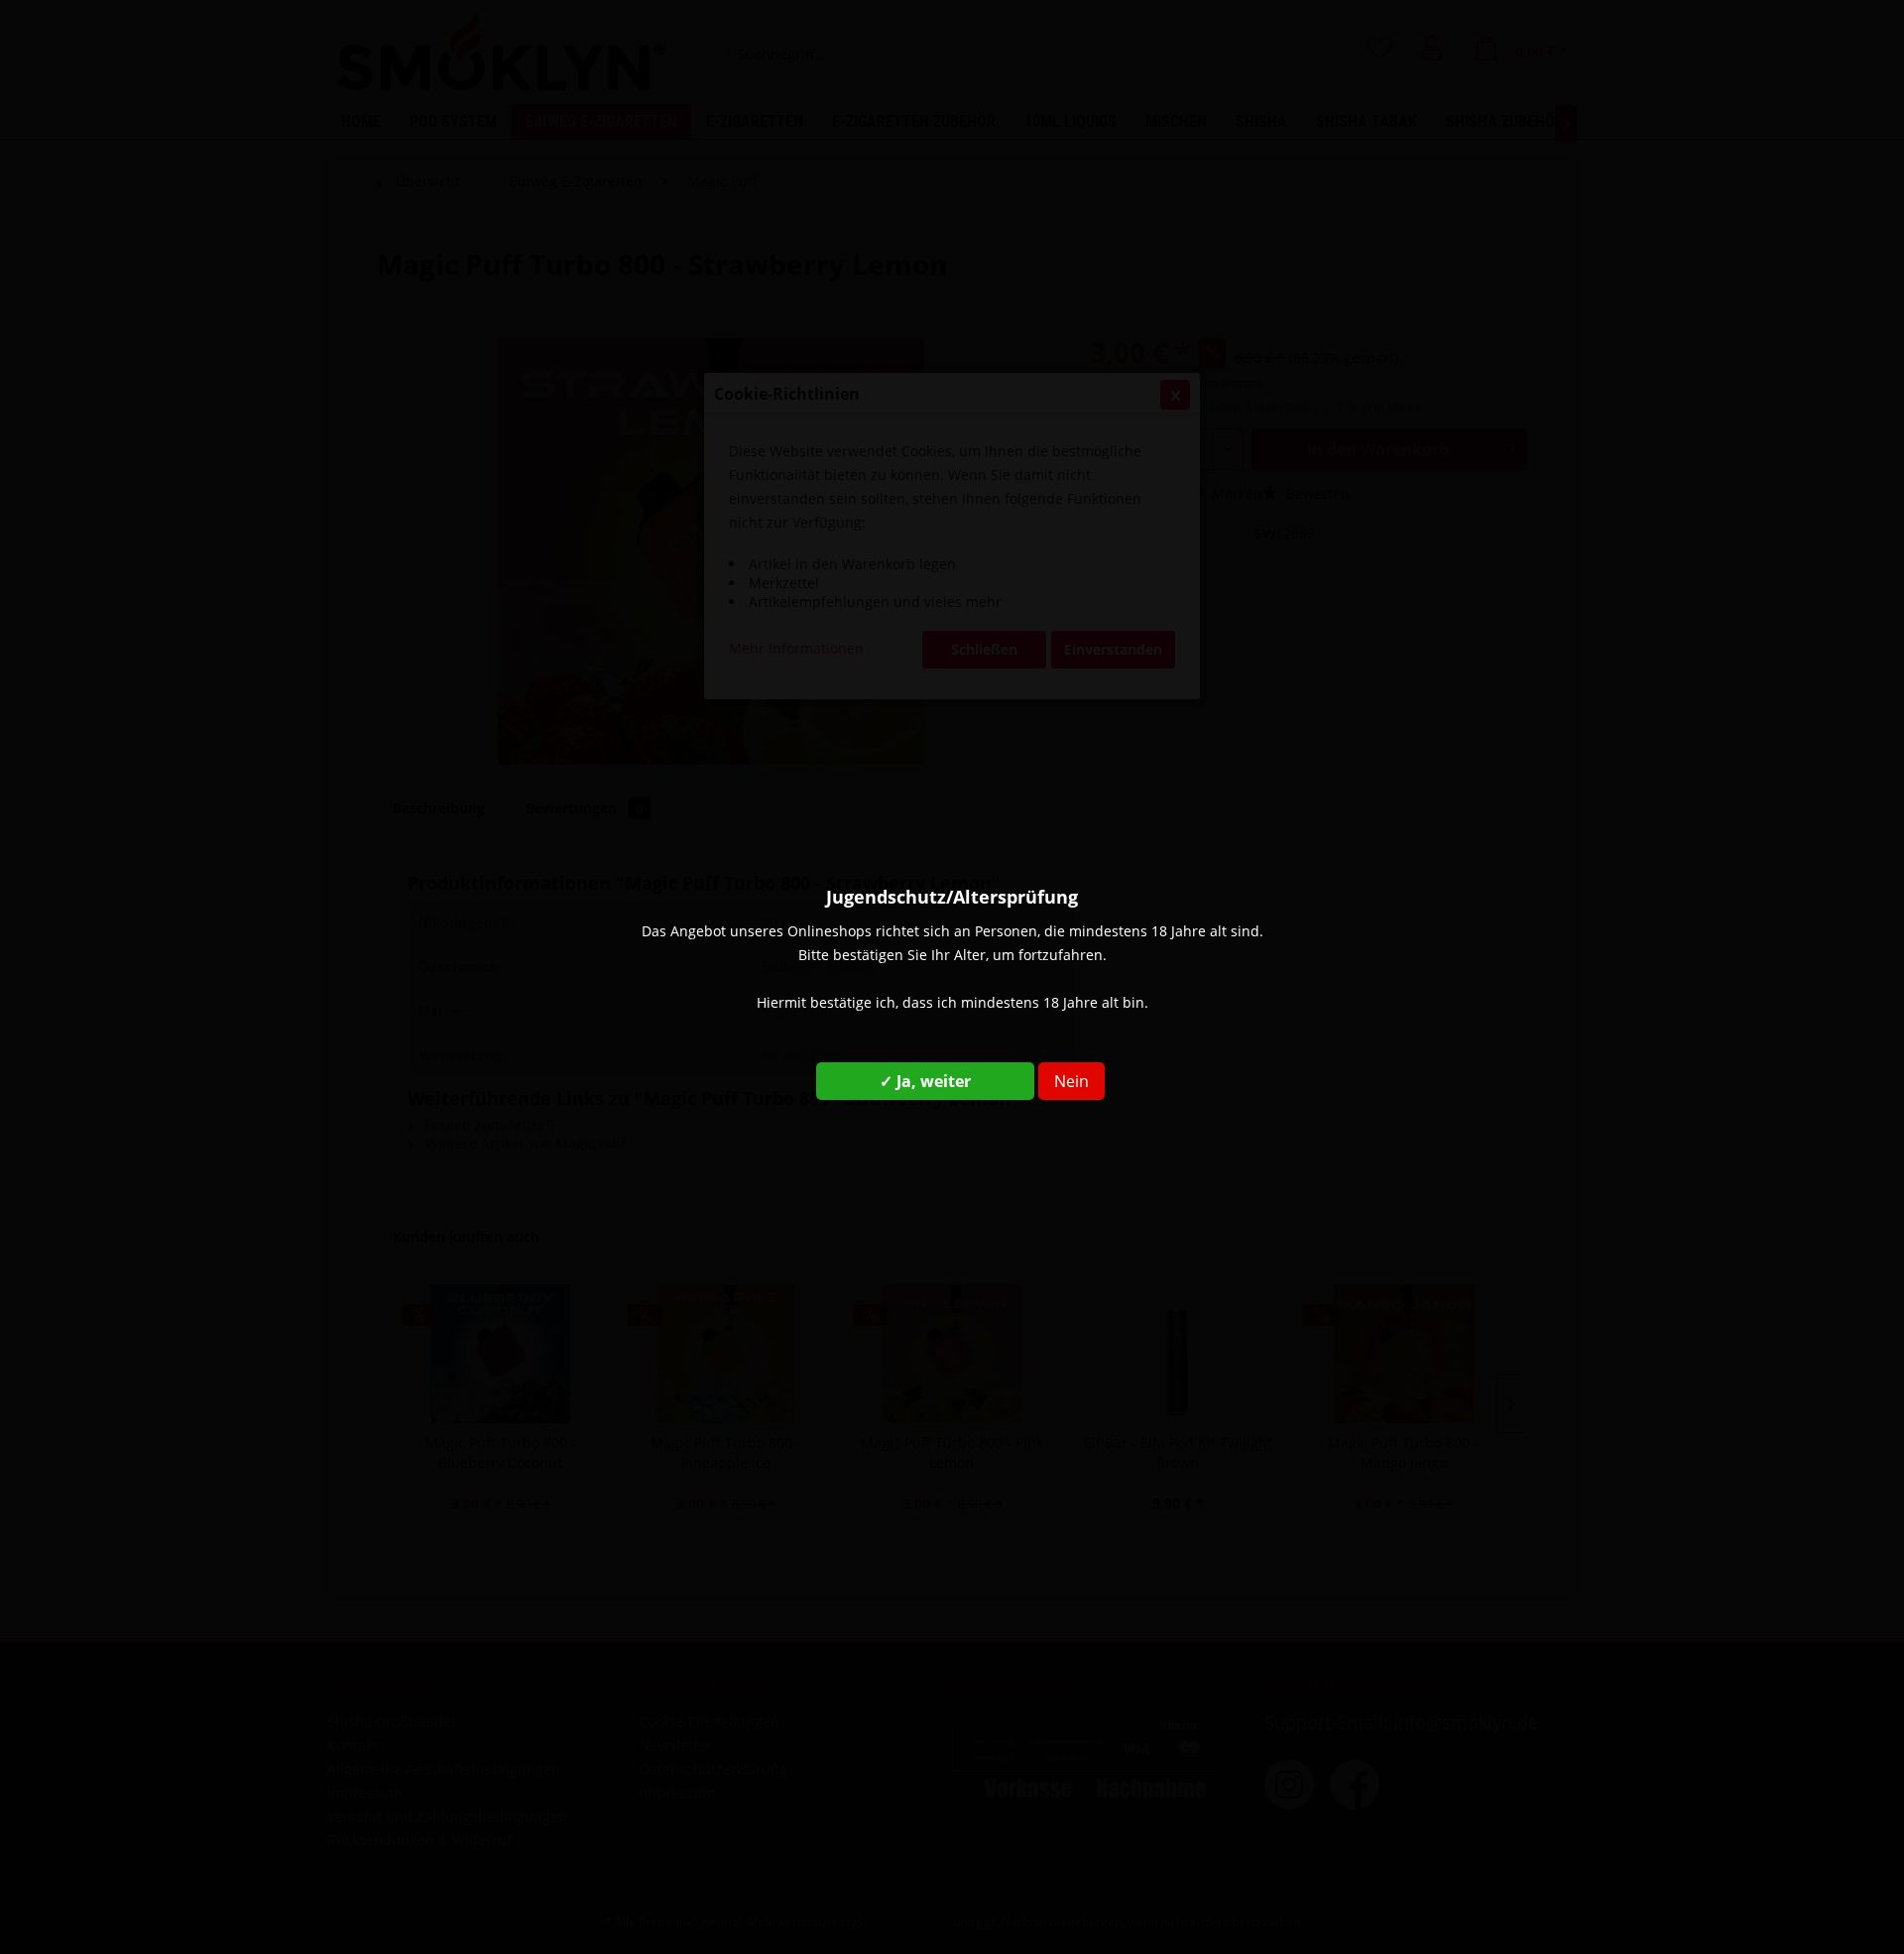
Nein (1071, 1081)
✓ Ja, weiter (925, 1081)
